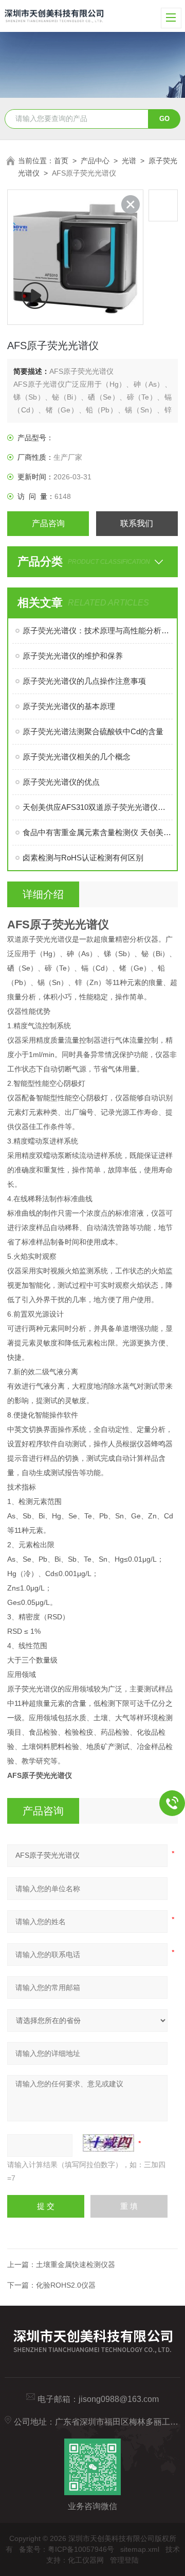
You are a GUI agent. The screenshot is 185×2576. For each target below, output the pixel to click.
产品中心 (95, 161)
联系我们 (137, 523)
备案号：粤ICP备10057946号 (67, 2549)
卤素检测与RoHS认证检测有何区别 (83, 858)
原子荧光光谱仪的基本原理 (69, 706)
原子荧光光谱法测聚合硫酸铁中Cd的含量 (93, 731)
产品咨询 (48, 523)
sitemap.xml (140, 2549)
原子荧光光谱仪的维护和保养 (73, 656)
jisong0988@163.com (119, 2399)
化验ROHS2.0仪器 (66, 2285)
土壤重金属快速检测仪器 (76, 2264)
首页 (61, 161)
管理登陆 (124, 2560)
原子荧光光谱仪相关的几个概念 (77, 757)
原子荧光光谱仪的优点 (61, 782)
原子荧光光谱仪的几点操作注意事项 (84, 681)
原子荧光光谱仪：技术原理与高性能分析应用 (97, 630)
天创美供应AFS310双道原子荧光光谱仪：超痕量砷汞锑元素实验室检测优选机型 (97, 807)
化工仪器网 (86, 2560)
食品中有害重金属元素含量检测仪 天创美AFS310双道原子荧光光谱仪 (97, 832)
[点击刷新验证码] (108, 2143)
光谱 (129, 161)
